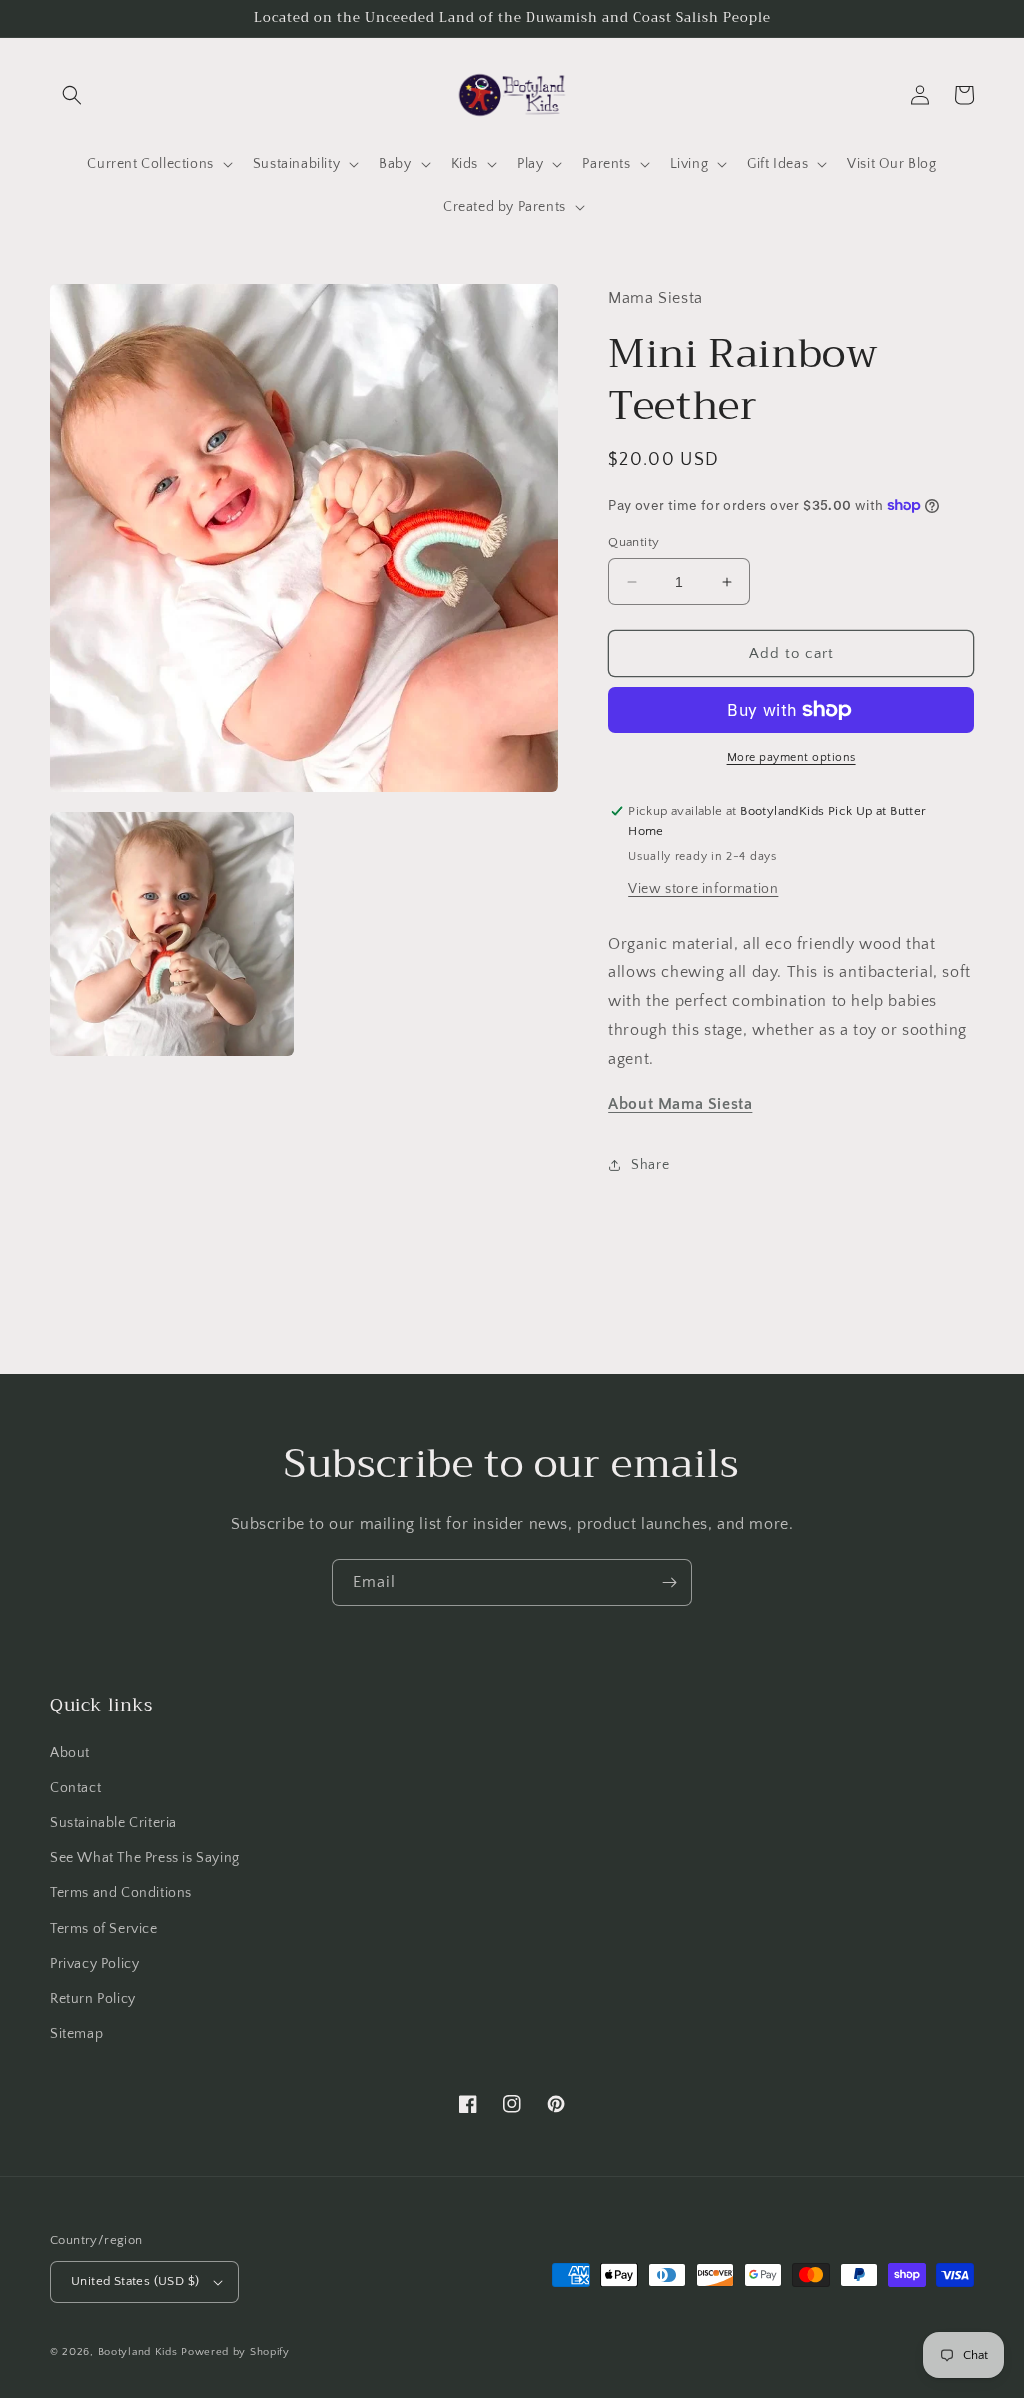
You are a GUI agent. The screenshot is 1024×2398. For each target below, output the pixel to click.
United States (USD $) (135, 2281)
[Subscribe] (669, 1582)
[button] (72, 95)
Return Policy (93, 1999)
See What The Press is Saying (145, 1858)
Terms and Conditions (121, 1893)
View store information (703, 889)
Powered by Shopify (235, 2352)
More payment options (791, 757)
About (70, 1753)
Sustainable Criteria (113, 1823)
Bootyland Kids (138, 2352)
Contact (75, 1788)
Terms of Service (104, 1929)
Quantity (633, 542)
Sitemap (76, 2034)
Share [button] (650, 1165)
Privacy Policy (94, 1964)
